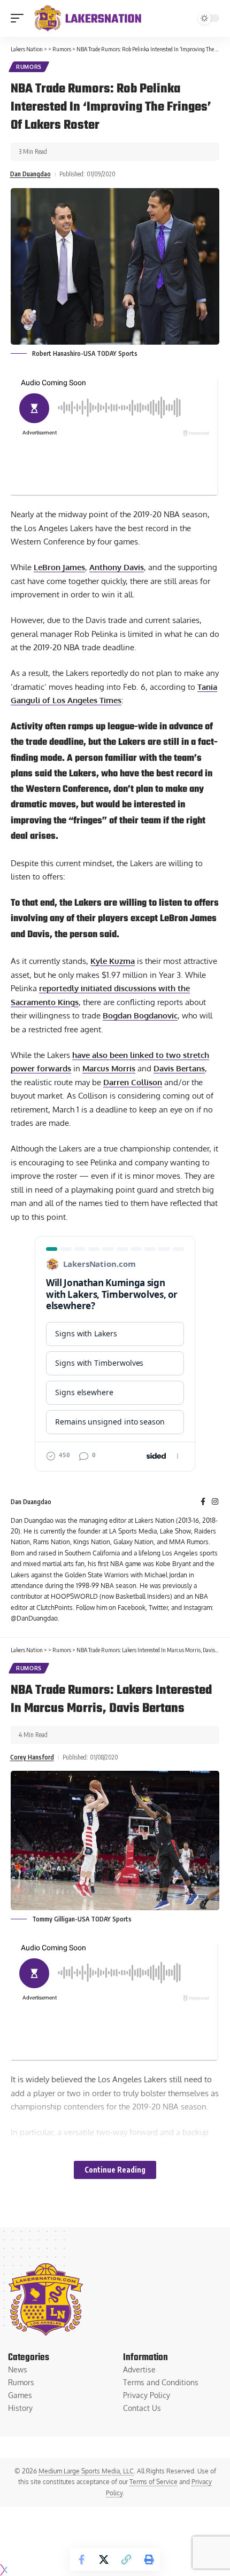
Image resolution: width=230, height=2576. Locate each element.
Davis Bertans (179, 1068)
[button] (20, 18)
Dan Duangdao (30, 174)
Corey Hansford (32, 1757)
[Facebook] (203, 1502)
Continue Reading (115, 2170)
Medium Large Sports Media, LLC (86, 2471)
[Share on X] (104, 2559)
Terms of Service (154, 2482)
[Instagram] (215, 1502)
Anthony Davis (117, 567)
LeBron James (59, 567)
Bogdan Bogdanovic (140, 1015)
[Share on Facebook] (81, 2559)
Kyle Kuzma (113, 961)
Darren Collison (133, 1082)
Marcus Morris (109, 1068)
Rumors (29, 67)
